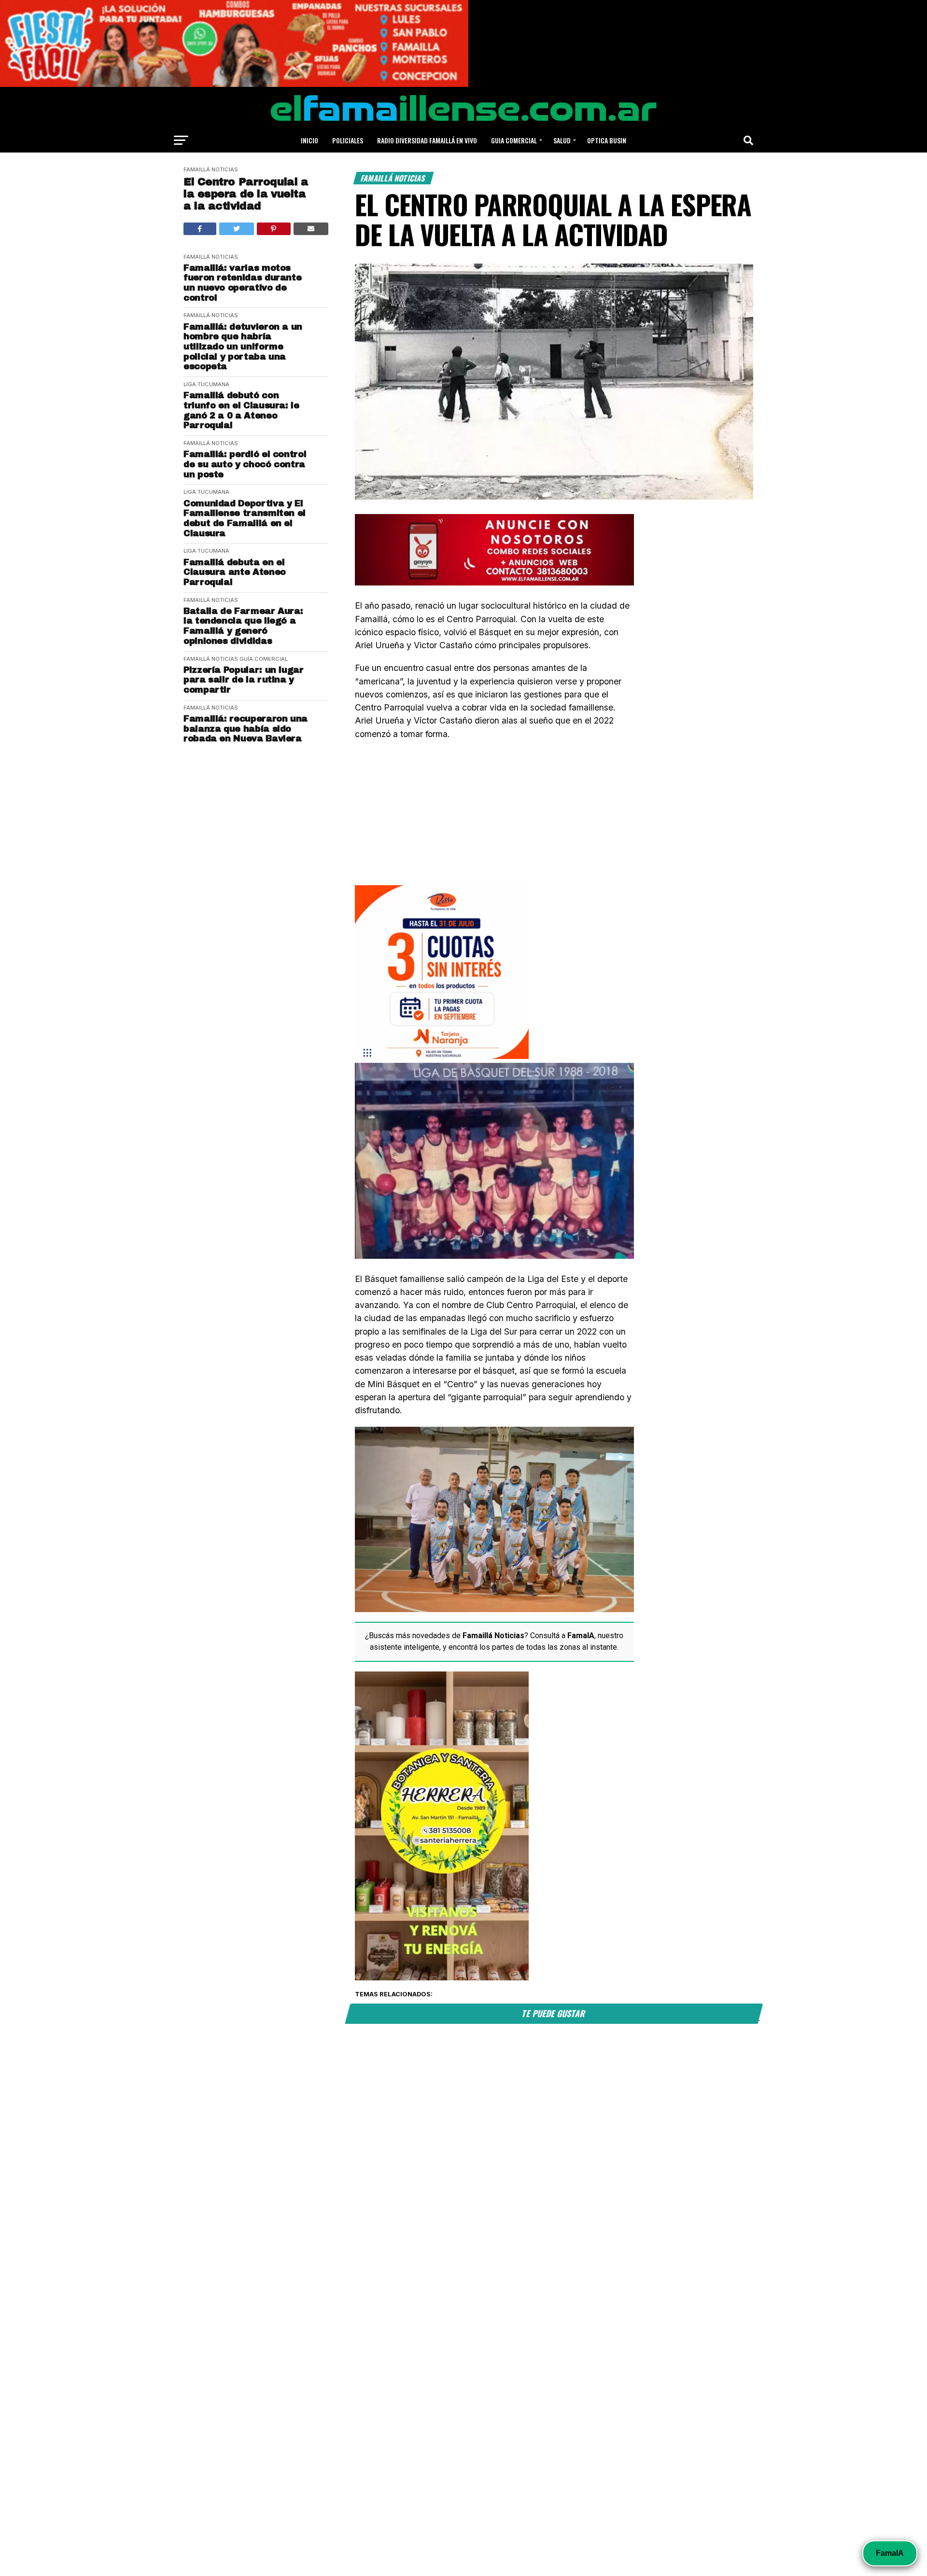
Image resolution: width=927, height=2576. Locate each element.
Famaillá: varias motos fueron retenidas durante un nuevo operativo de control (242, 283)
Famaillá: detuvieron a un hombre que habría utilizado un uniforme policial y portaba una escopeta (243, 347)
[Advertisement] (494, 818)
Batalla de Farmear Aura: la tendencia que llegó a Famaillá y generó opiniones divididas (243, 626)
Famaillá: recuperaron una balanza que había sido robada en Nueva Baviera (246, 729)
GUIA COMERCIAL (514, 140)
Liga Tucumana (206, 384)
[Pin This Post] (274, 229)
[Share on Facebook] (200, 229)
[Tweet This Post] (237, 229)
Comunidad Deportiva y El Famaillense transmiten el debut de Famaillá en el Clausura (245, 518)
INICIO (309, 140)
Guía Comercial (264, 659)
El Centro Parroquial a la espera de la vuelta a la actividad (246, 194)
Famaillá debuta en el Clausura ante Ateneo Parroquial (235, 572)
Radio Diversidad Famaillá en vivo (427, 140)
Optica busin (607, 140)
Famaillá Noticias (211, 169)
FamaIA (890, 2553)
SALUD (562, 140)
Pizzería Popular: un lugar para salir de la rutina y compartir (244, 680)
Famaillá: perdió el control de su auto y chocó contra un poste (245, 464)
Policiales (348, 140)
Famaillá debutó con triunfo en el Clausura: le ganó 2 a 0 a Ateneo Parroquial (241, 410)
